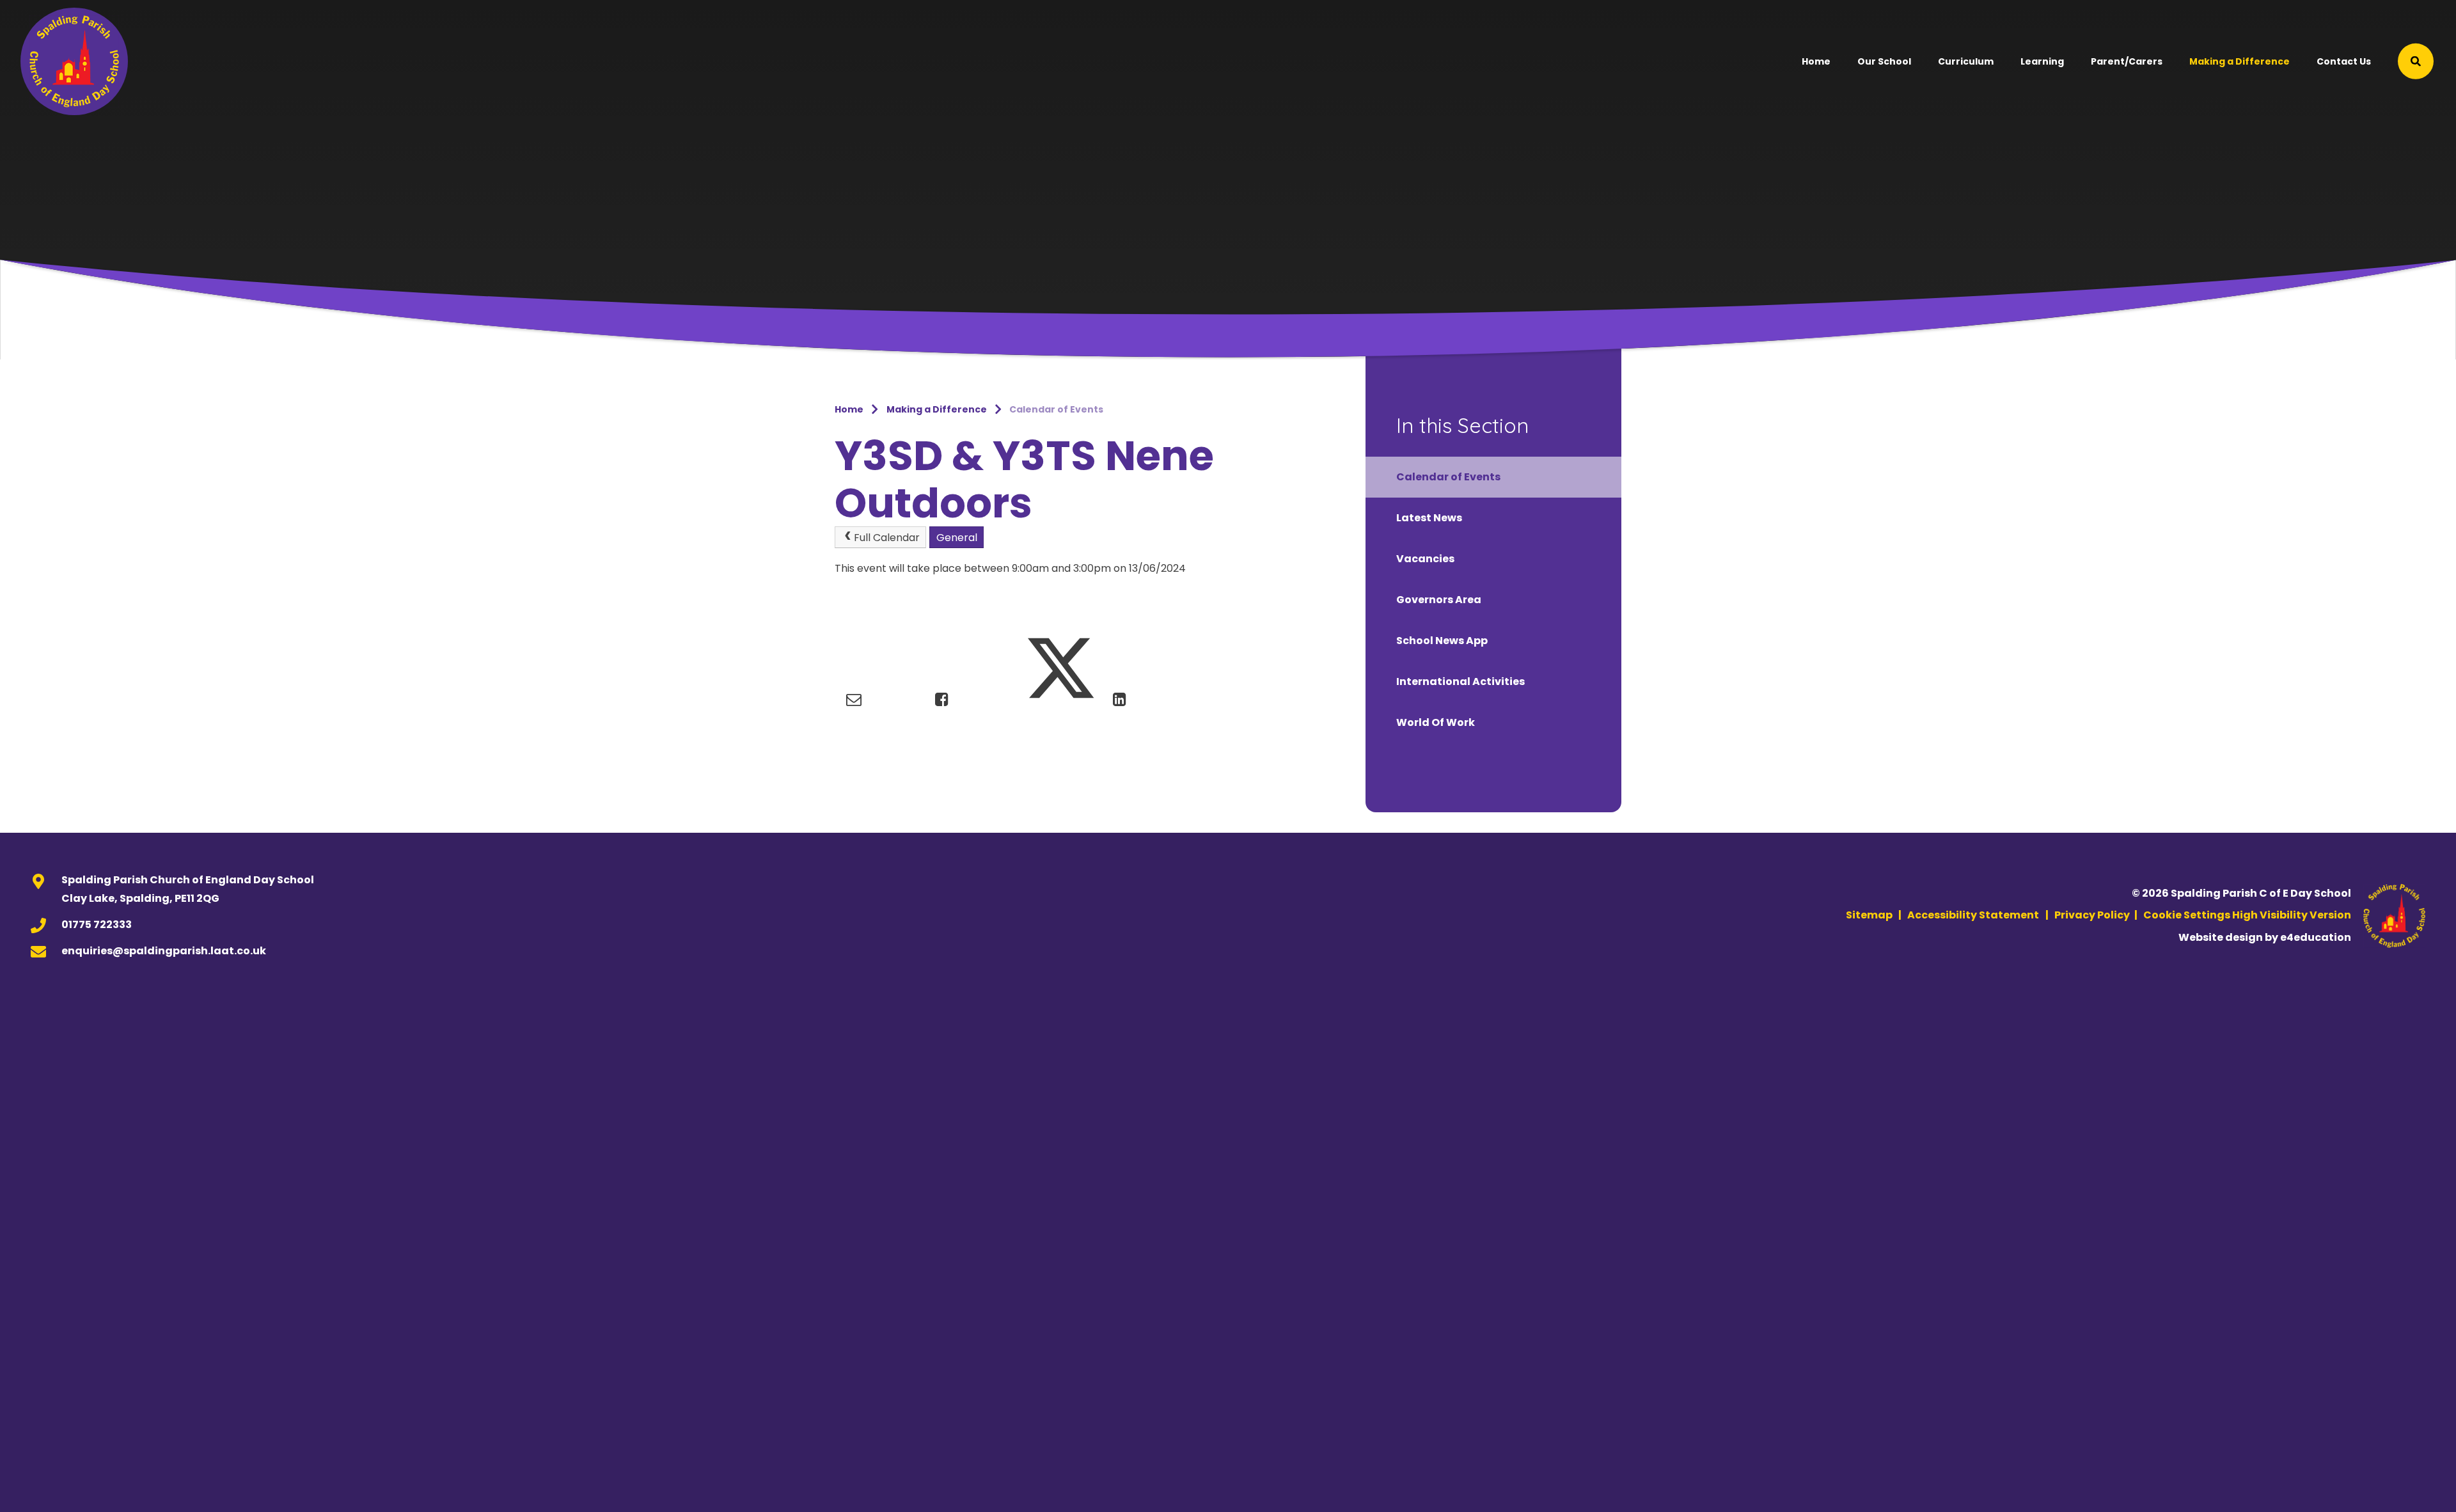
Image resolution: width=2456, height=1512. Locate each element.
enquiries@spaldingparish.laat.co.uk (164, 951)
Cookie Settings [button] (2187, 915)
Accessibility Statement (1973, 915)
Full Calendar (887, 538)
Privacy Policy (2092, 915)
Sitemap (1869, 915)
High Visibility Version (2292, 915)
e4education (2316, 937)
